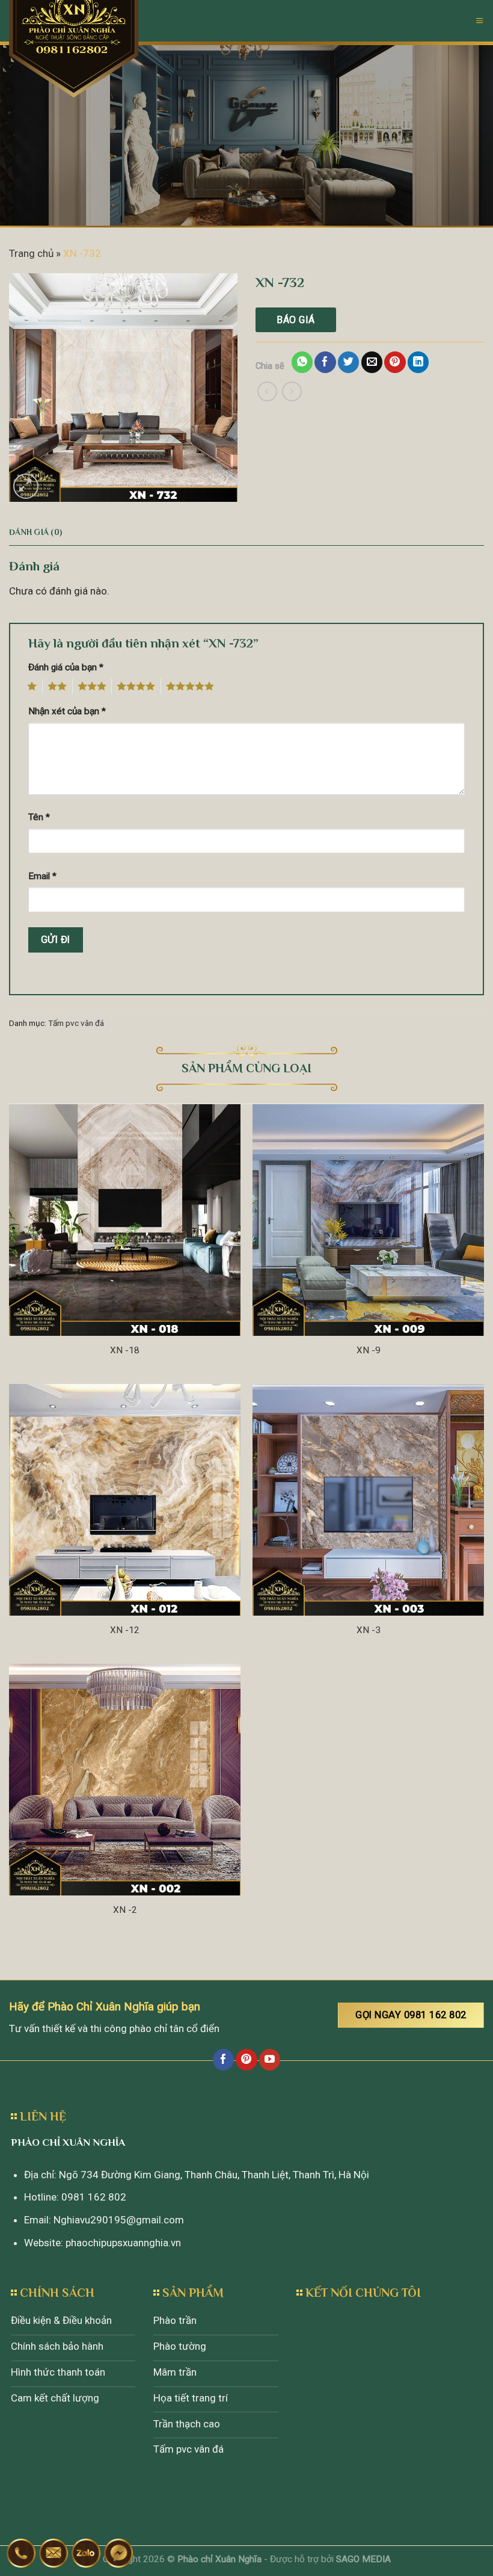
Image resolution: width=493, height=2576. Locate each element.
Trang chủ (31, 253)
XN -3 (369, 1630)
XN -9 (369, 1350)
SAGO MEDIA (363, 2559)
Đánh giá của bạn (66, 667)
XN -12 (125, 1630)
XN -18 (125, 1350)
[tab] (35, 533)
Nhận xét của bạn (67, 711)
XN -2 (125, 1910)
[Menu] (480, 20)
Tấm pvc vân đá (76, 1023)
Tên (39, 817)
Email (42, 876)
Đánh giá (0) (35, 532)
